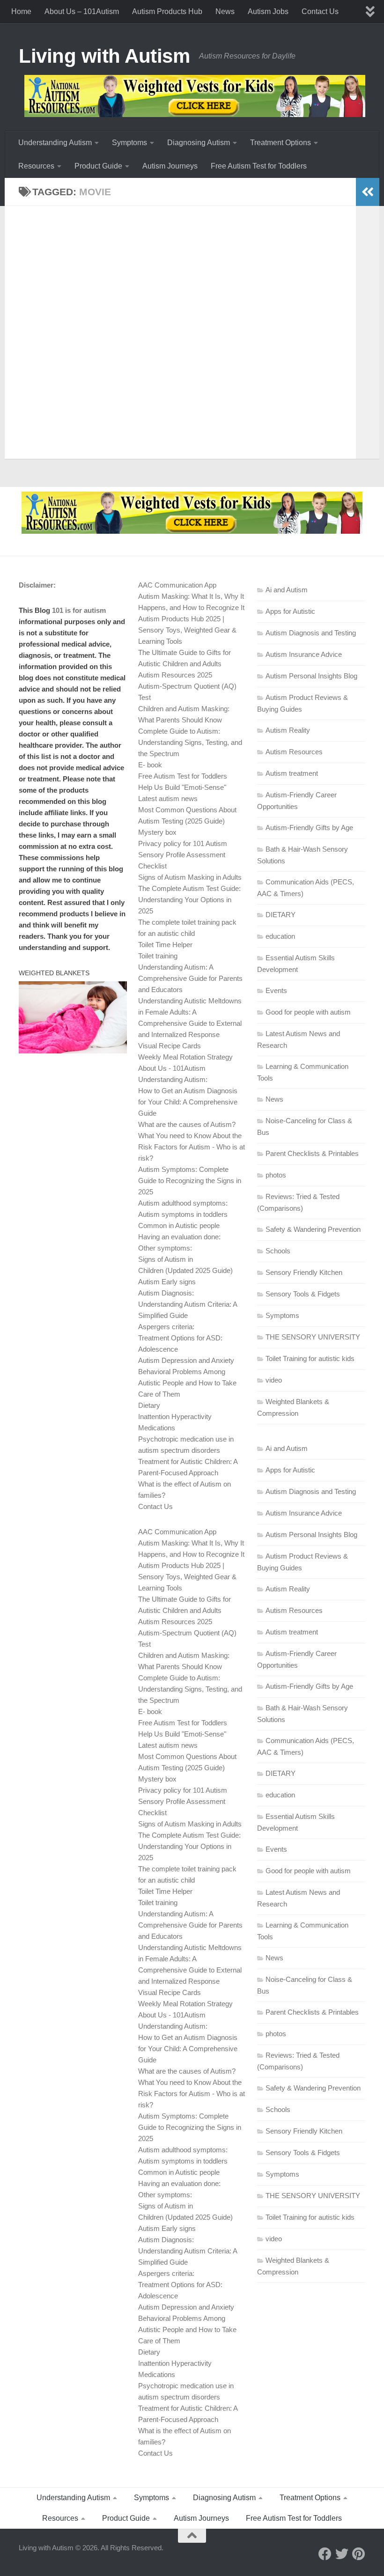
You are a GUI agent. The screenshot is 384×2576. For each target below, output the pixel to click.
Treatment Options (281, 143)
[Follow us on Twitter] (342, 2554)
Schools (278, 1251)
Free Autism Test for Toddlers (259, 166)
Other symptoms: (165, 1248)
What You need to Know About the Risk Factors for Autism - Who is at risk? (192, 1147)
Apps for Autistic (290, 611)
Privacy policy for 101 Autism (183, 843)
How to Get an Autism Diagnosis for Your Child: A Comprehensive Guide (188, 1102)
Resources (36, 166)
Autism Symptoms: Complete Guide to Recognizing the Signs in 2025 (190, 1181)
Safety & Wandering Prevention (313, 1229)
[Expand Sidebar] (368, 192)
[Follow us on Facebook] (325, 2554)
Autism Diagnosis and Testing (311, 633)
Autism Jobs (268, 11)
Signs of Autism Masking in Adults (190, 877)
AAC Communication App (177, 585)
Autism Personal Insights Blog (311, 676)
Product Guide (98, 166)
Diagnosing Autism (199, 143)
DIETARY (281, 915)
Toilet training (158, 956)
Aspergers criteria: (166, 1327)
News (225, 11)
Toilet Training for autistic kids (310, 1358)
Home (21, 11)
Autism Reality (288, 730)
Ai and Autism (287, 590)
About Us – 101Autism (82, 11)
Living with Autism (104, 56)
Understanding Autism (55, 143)
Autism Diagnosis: (166, 1293)
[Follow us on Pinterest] (359, 2554)
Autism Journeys (170, 166)
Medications (157, 1428)
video (274, 1380)
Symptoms (129, 143)
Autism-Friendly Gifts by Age (309, 828)
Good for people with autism (308, 1012)
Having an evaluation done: (179, 1237)
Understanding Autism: (173, 1079)
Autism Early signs (167, 1282)
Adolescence (158, 1349)
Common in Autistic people (179, 1225)
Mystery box (157, 832)
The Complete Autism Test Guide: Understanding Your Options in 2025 (189, 900)
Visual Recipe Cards (170, 1046)
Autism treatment (292, 773)
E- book (150, 765)
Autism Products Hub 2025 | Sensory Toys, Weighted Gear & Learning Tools (187, 630)
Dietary (149, 1405)
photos (276, 1175)
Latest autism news (168, 799)
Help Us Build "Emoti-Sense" (182, 787)
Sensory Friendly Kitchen (304, 1272)
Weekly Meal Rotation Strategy (185, 1057)
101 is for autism (79, 610)
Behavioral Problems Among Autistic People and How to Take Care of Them (187, 1383)
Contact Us (320, 11)
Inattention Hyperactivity (175, 1417)
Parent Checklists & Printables (312, 1153)
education (280, 936)
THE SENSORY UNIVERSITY (313, 1337)
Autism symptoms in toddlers (183, 1214)
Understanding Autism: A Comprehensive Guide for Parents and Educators (190, 978)
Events (276, 990)
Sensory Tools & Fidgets (303, 1294)
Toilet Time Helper (165, 945)
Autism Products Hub (167, 11)
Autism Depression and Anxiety (186, 1360)
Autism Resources (294, 752)
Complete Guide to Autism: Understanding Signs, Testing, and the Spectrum (190, 742)
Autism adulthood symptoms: (183, 1203)
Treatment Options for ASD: (180, 1338)
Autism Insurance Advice (304, 654)
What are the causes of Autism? (187, 1124)
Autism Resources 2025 (175, 675)
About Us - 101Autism (172, 1068)
